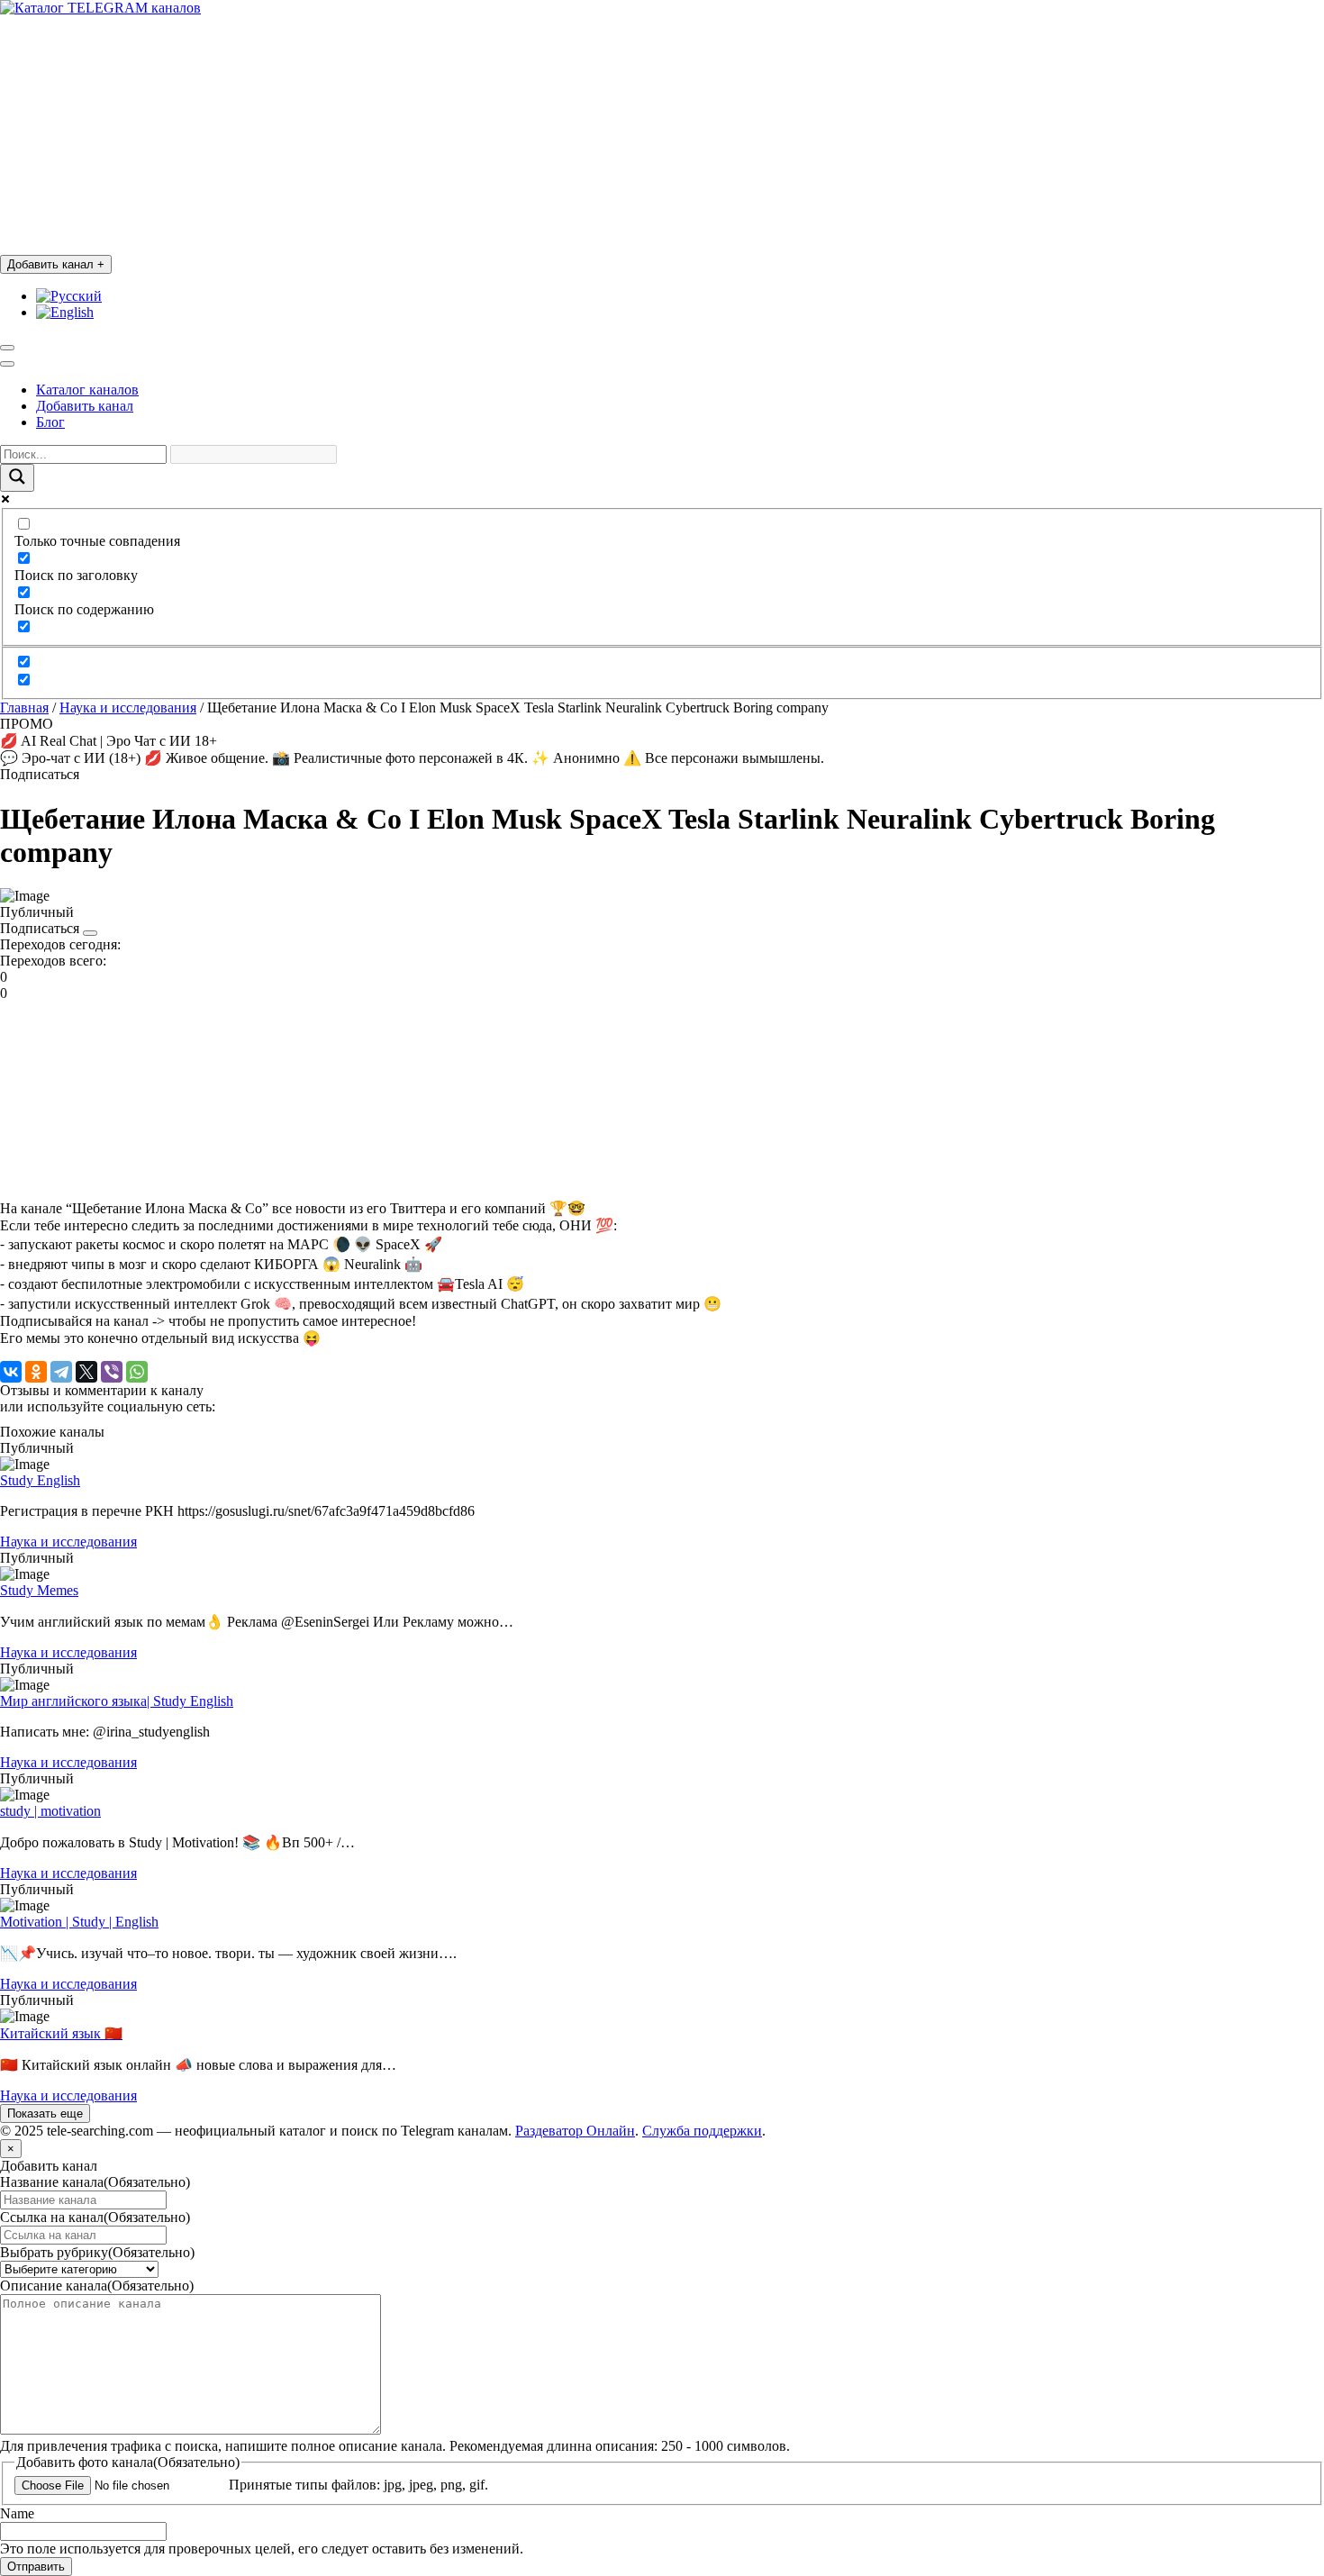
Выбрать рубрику (97, 2252)
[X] (86, 1372)
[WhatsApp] (137, 1372)
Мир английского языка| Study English (117, 1701)
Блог (50, 422)
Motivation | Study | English (79, 1922)
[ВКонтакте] (11, 1372)
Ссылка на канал (95, 2217)
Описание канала (97, 2286)
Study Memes (39, 1590)
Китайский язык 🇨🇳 (61, 2033)
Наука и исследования (128, 707)
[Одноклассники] (36, 1372)
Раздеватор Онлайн (575, 2131)
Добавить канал (56, 264)
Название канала (95, 2182)
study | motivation (50, 1811)
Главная (24, 707)
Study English (40, 1480)
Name (17, 2513)
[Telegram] (61, 1372)
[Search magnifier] (17, 478)
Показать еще (45, 2113)
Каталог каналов (87, 390)
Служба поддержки (702, 2131)
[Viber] (112, 1372)
